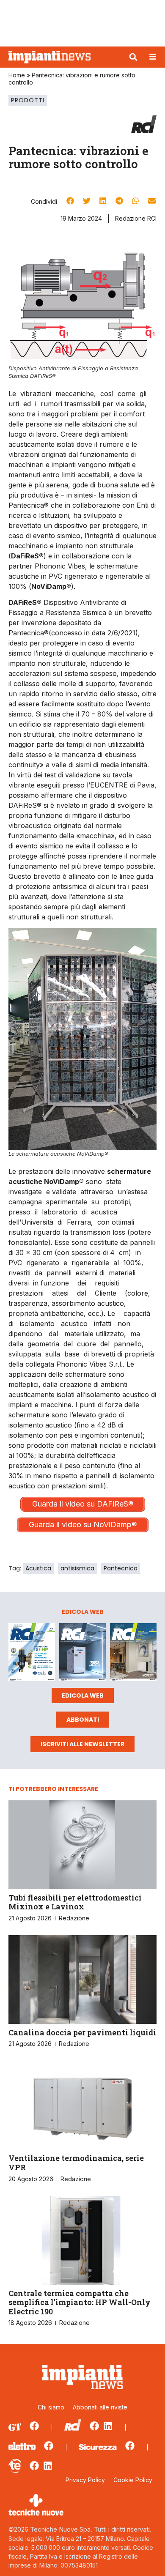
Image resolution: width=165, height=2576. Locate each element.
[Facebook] (34, 2426)
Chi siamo (51, 2407)
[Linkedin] (108, 2426)
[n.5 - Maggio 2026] (133, 1653)
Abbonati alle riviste (100, 2407)
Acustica (38, 1568)
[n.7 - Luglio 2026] (32, 1653)
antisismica (77, 1568)
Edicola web (83, 1695)
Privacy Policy (85, 2480)
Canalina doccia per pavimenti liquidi (82, 2032)
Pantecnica (121, 1568)
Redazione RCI (136, 218)
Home (17, 75)
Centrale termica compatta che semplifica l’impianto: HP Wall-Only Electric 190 (80, 2302)
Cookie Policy (133, 2480)
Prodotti (28, 100)
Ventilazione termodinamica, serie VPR (76, 2163)
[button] (133, 57)
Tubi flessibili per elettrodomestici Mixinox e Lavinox (75, 1902)
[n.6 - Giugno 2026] (82, 1653)
